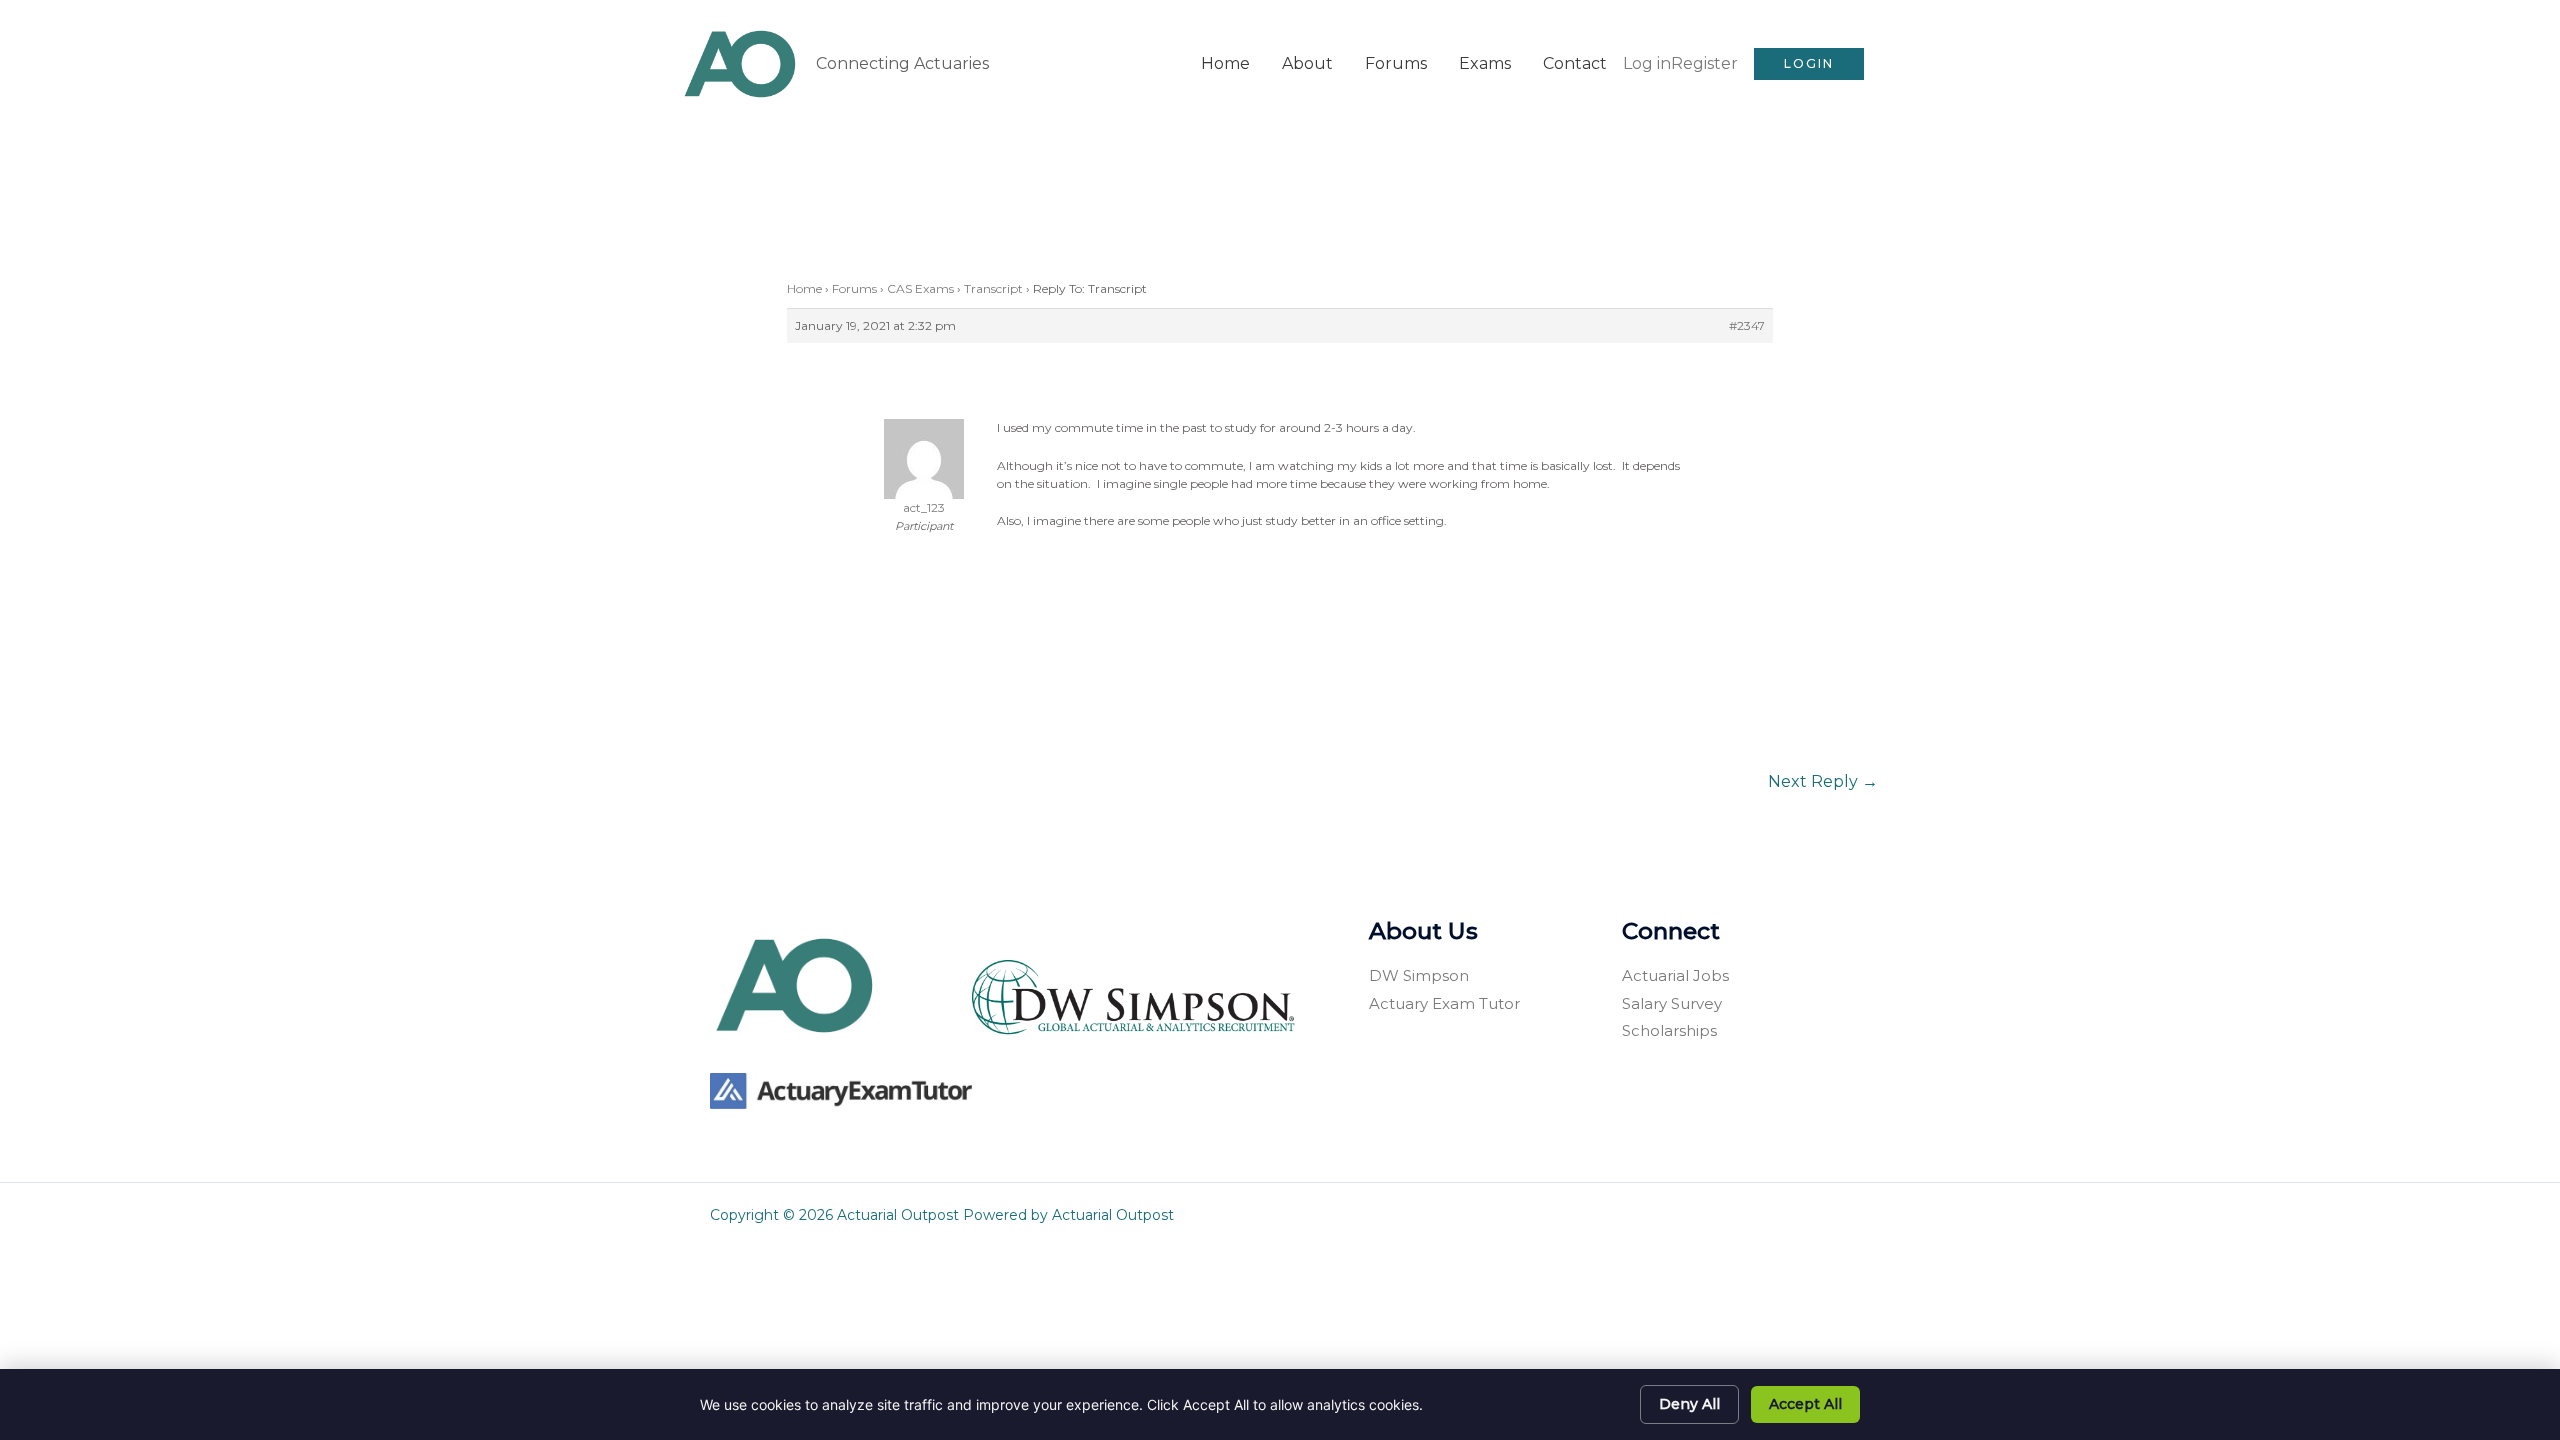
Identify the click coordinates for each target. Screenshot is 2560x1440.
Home (1225, 63)
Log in (1647, 63)
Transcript (993, 288)
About (1307, 63)
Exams (1485, 63)
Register (1704, 63)
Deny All (1689, 1404)
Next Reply (1823, 781)
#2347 (1747, 325)
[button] (1809, 64)
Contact (1575, 63)
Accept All (1805, 1404)
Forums (1396, 63)
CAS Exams (920, 288)
